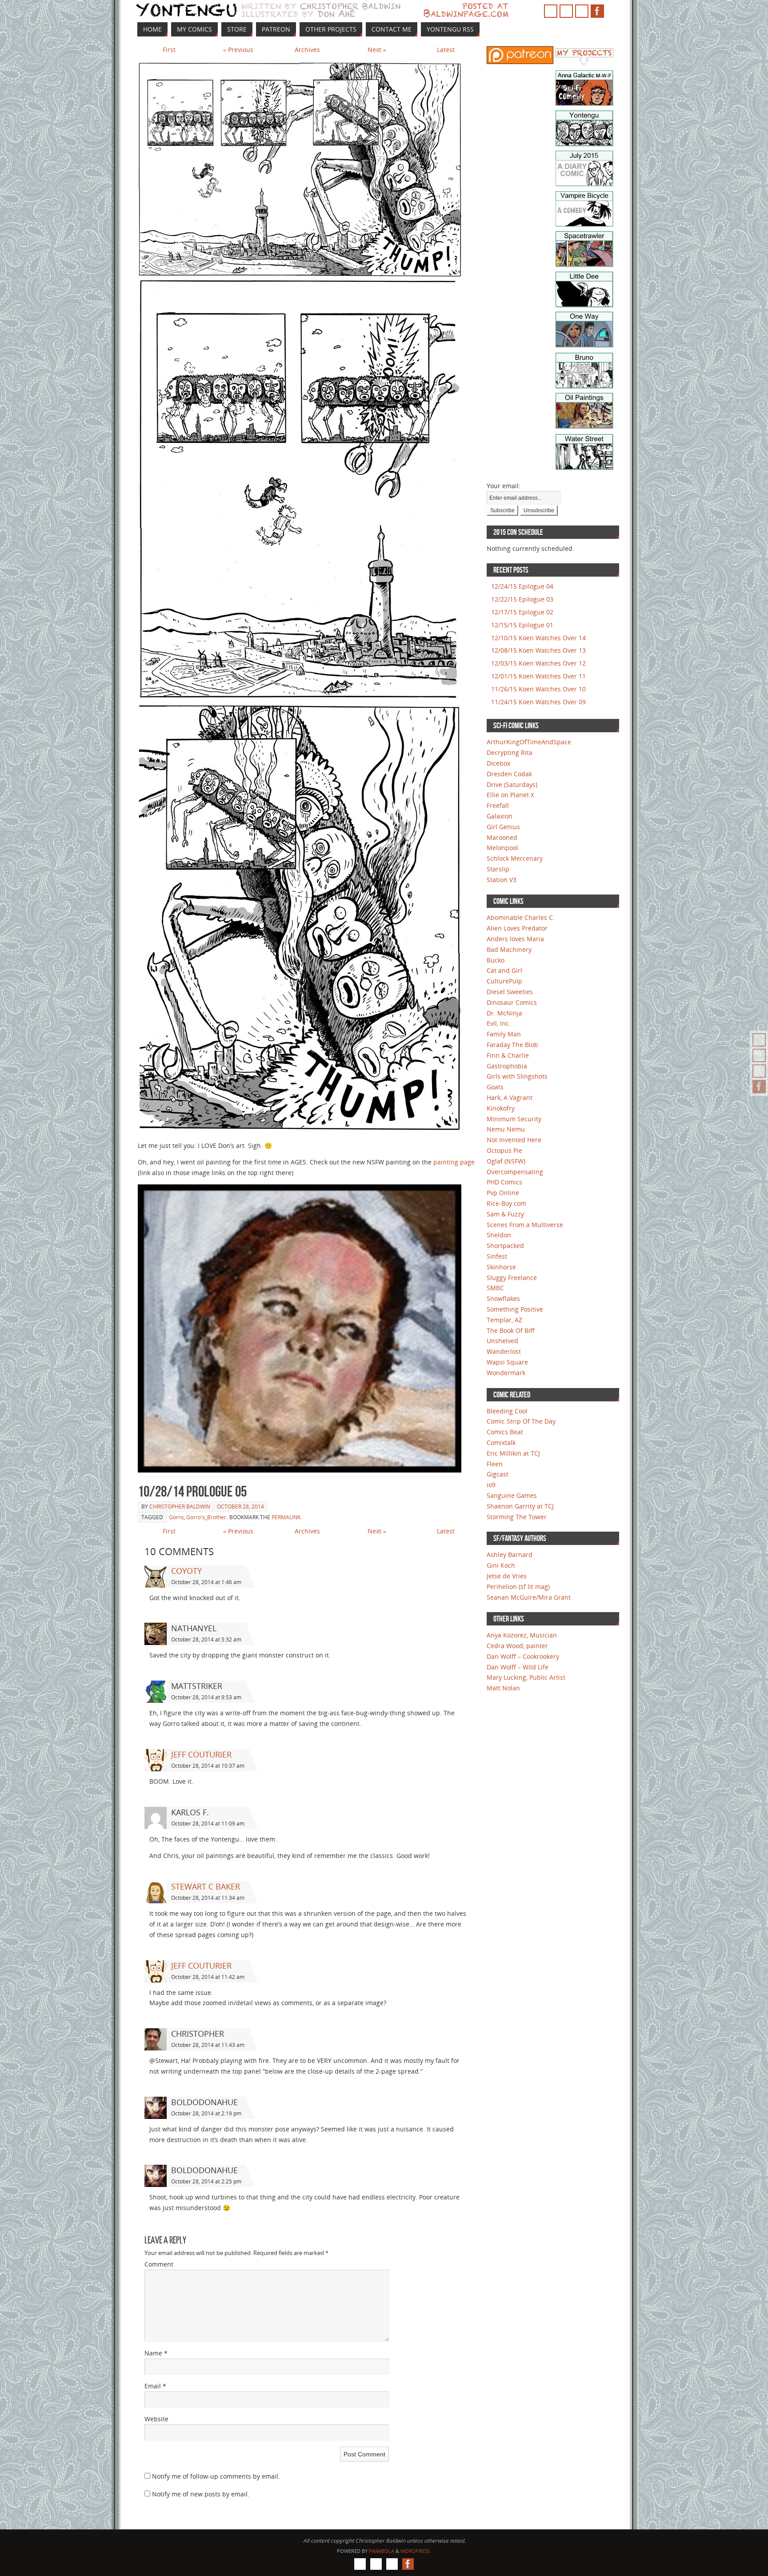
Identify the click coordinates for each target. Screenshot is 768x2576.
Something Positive (515, 1309)
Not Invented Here (514, 1140)
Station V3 (502, 880)
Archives (307, 50)
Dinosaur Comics (512, 1002)
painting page (454, 1162)
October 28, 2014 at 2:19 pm (206, 2113)
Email (155, 2386)
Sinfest (497, 1256)
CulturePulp (504, 981)
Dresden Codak (509, 774)
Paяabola (382, 2551)
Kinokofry (501, 1108)
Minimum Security (514, 1119)
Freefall (498, 805)
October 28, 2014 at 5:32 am (206, 1639)
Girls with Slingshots (517, 1076)
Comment (159, 2264)
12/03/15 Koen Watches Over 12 (538, 663)
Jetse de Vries (507, 1576)
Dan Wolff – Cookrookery (523, 1656)
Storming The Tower (517, 1517)
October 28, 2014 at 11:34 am (208, 1898)
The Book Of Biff (511, 1330)
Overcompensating (515, 1172)
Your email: (504, 486)
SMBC (495, 1288)
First (169, 50)
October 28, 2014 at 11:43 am (208, 2045)
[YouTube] (759, 1055)
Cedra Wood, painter (517, 1646)
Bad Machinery (509, 949)
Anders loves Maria (515, 939)
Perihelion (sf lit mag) (518, 1587)
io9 (491, 1485)
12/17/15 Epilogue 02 (522, 612)
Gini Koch (501, 1565)
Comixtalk (501, 1442)
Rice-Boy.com (506, 1203)
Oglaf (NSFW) (506, 1161)
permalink (286, 1517)
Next (377, 50)
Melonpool (502, 848)
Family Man (504, 1034)
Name (156, 2353)
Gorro (176, 1517)
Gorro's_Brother (206, 1517)
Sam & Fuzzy (505, 1214)
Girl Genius (503, 827)
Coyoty (186, 1571)
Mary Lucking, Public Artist (526, 1677)
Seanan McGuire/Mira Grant (529, 1597)
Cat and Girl (504, 970)
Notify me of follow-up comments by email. (216, 2476)
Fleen (495, 1464)
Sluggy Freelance (512, 1278)
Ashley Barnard (510, 1555)
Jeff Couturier (201, 1754)
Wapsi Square (507, 1362)
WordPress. (416, 2551)
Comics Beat (505, 1432)
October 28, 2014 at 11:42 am (208, 1977)
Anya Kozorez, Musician (522, 1635)
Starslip (498, 869)
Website (156, 2419)
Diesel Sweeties (510, 992)
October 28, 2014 (240, 1507)
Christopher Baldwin (180, 1507)
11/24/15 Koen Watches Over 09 (538, 702)
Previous (238, 50)
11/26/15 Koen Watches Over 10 (538, 689)
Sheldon (499, 1235)
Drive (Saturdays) (512, 784)
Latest (446, 50)
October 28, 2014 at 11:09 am (208, 1824)
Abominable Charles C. (521, 917)
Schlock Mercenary (515, 858)
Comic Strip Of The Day (521, 1421)
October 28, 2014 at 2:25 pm (206, 2181)
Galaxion (500, 816)
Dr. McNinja (504, 1013)
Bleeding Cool (507, 1411)
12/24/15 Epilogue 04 (522, 586)
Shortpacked (505, 1246)
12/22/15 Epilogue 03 (522, 599)
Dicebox (498, 763)
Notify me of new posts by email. (201, 2494)
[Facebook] (759, 1087)
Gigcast (498, 1474)
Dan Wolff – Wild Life (518, 1667)
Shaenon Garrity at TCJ (520, 1506)
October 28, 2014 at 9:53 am (206, 1697)
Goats (495, 1087)
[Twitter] (759, 1071)
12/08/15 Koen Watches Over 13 (538, 650)
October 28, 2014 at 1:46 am (206, 1582)
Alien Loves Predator (517, 928)
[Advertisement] (513, 212)
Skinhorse (501, 1267)
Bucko (496, 960)
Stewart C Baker (206, 1886)
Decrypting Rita (510, 752)
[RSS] (759, 1040)
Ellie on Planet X (510, 795)
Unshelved (502, 1341)
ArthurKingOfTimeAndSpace (529, 742)
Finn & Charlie (508, 1055)
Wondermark (506, 1373)
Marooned (502, 837)
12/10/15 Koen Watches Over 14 (538, 638)
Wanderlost (504, 1351)
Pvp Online (503, 1193)
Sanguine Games (512, 1495)
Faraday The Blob (512, 1045)
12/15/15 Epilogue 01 (522, 625)
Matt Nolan (503, 1688)
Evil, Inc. (499, 1023)
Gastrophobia (507, 1066)
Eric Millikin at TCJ (513, 1453)
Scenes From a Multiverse (525, 1225)
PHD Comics (504, 1182)
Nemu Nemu (506, 1129)
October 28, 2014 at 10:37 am (208, 1766)
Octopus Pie (504, 1150)
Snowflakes (503, 1298)
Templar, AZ (504, 1320)
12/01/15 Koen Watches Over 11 (538, 676)
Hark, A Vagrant (510, 1097)
